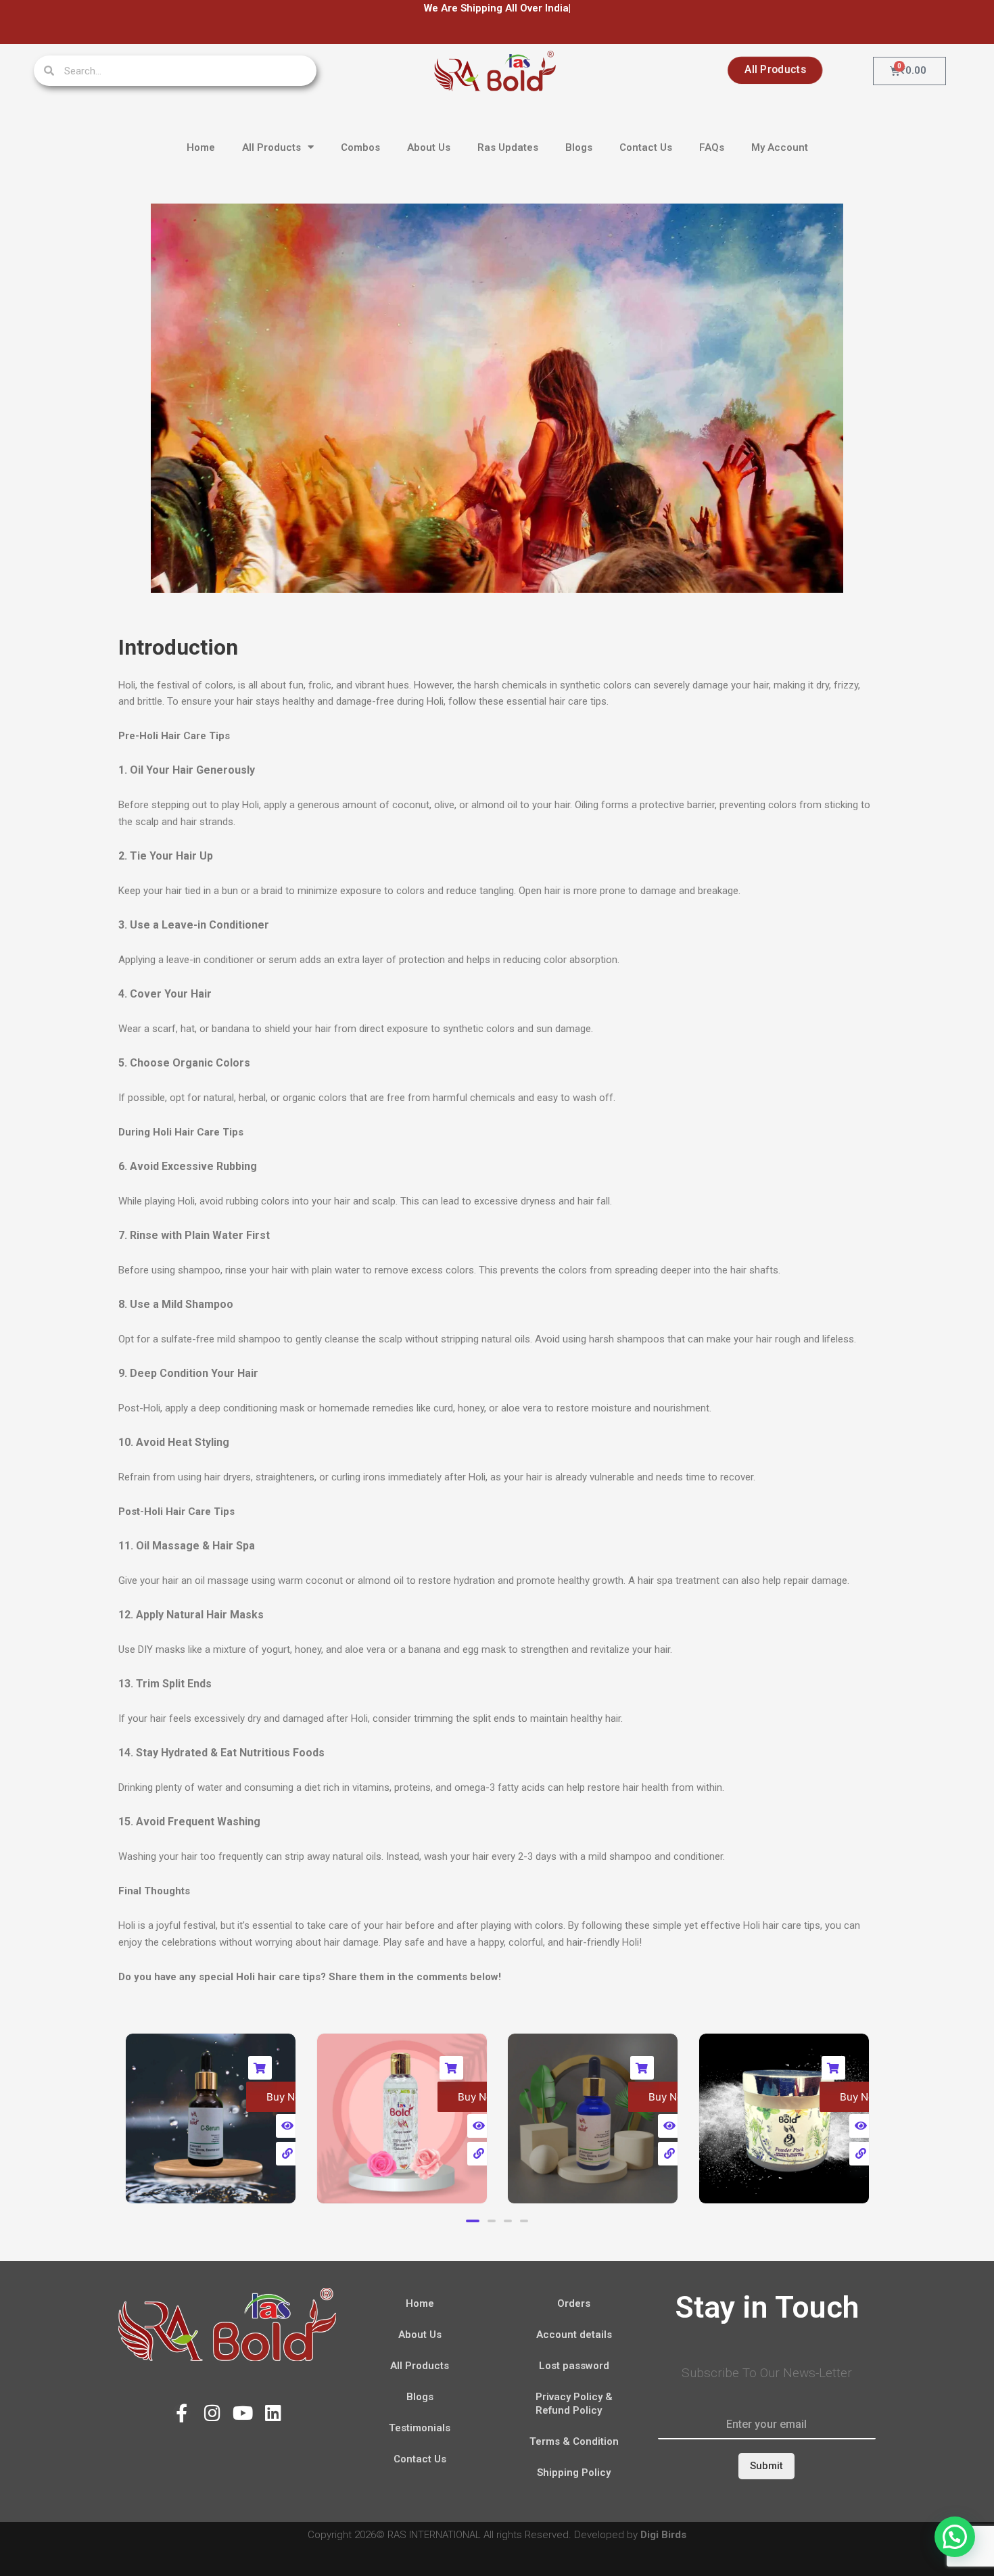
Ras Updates (508, 147)
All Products (420, 2366)
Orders (574, 2303)
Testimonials (420, 2428)
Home (201, 147)
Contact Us (646, 147)
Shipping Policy (574, 2473)
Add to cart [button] (150, 2068)
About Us (429, 147)
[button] (470, 2221)
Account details (574, 2335)
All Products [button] (271, 147)
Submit (766, 2466)
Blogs (579, 147)
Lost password (574, 2366)
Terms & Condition (574, 2441)
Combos (360, 147)
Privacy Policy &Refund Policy (574, 2404)
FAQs (712, 147)
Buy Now (177, 2097)
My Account (780, 147)
